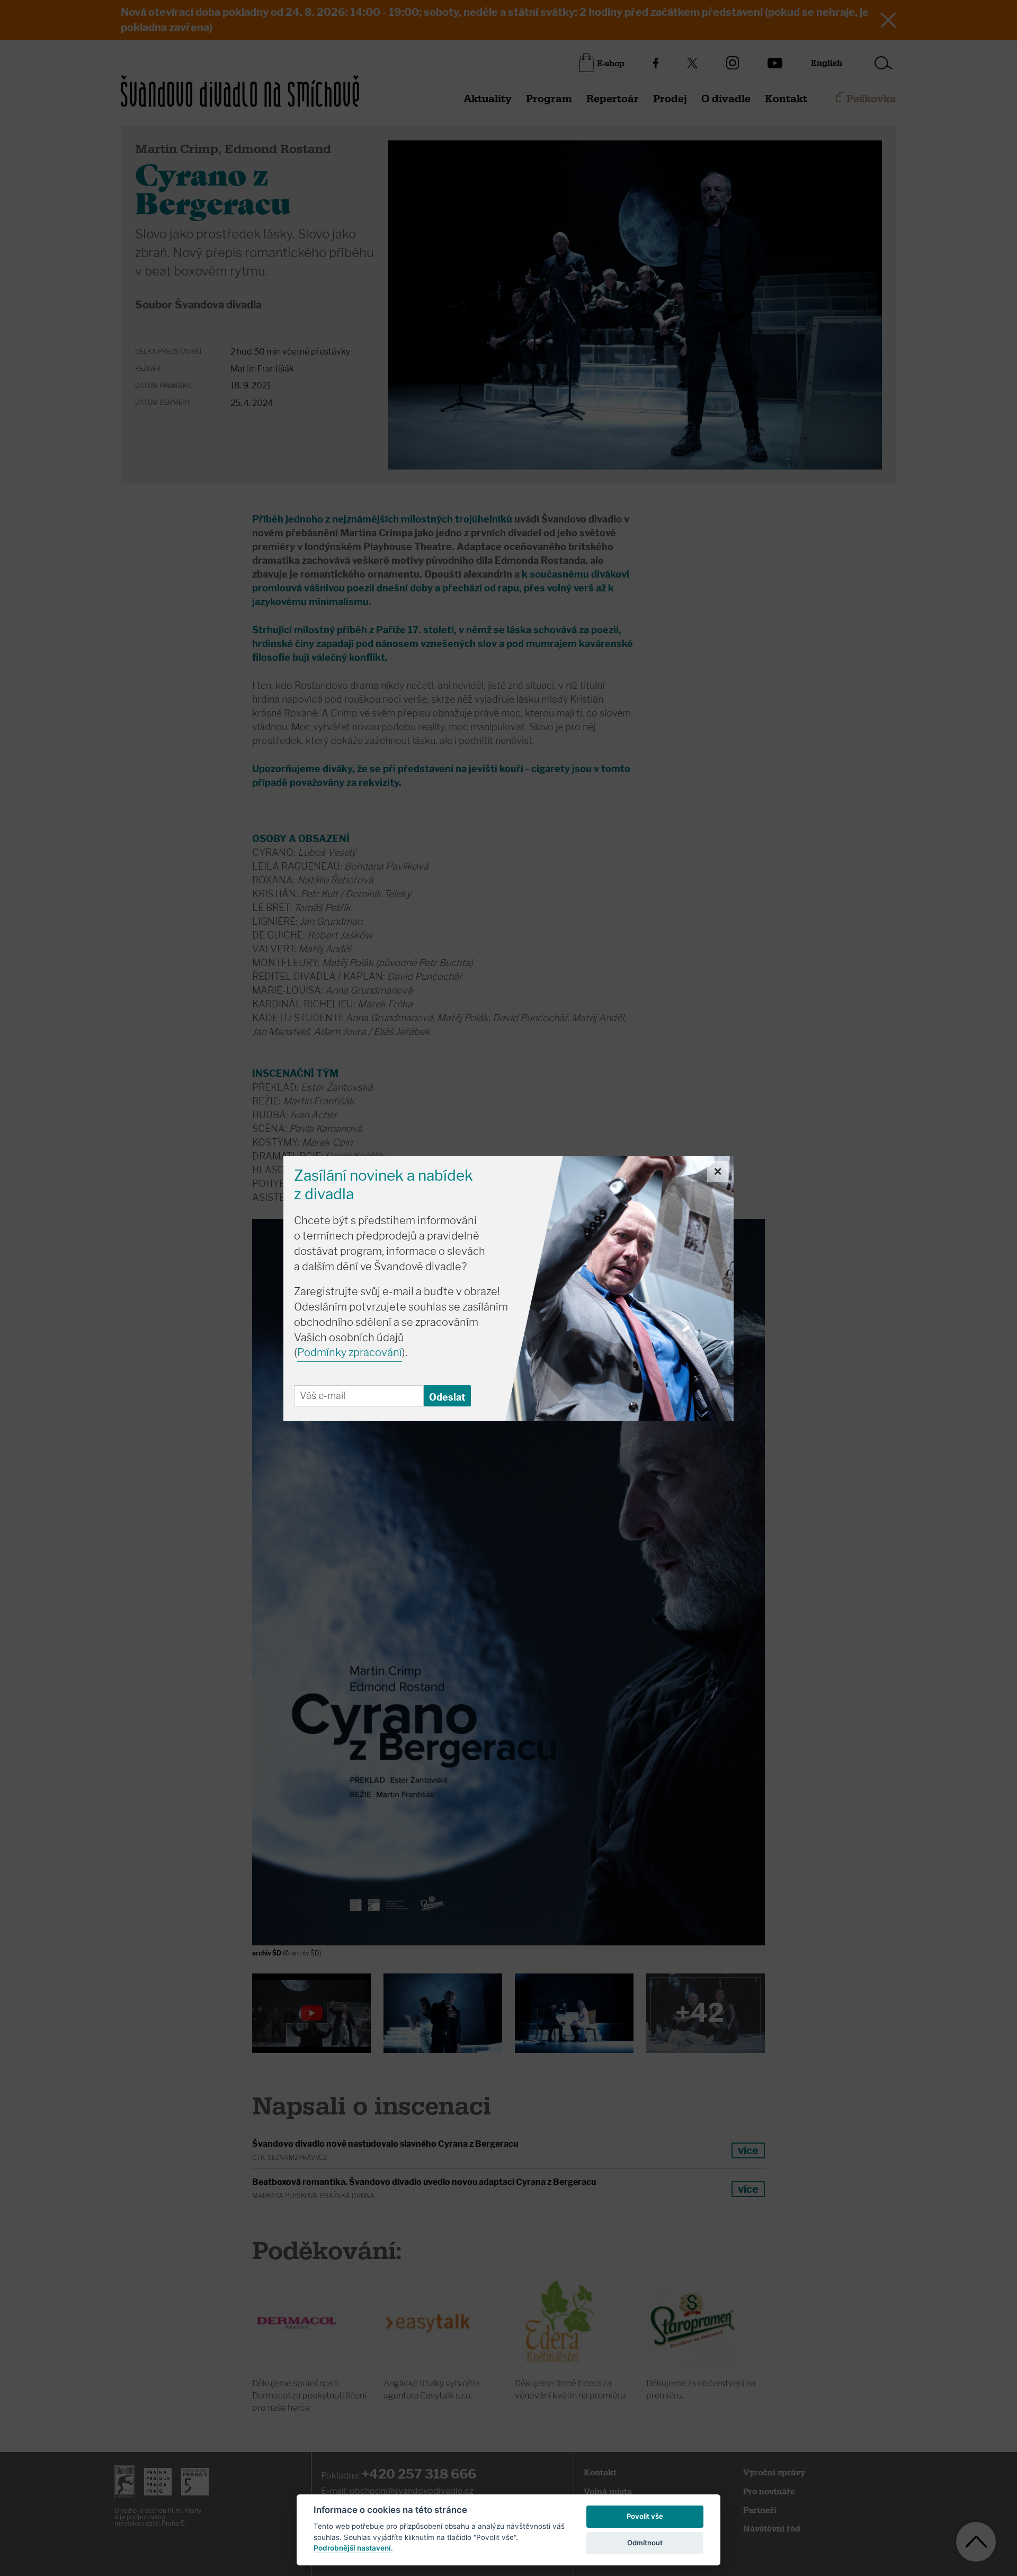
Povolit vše (645, 2516)
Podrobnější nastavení (352, 2548)
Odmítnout (645, 2543)
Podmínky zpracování (350, 1352)
